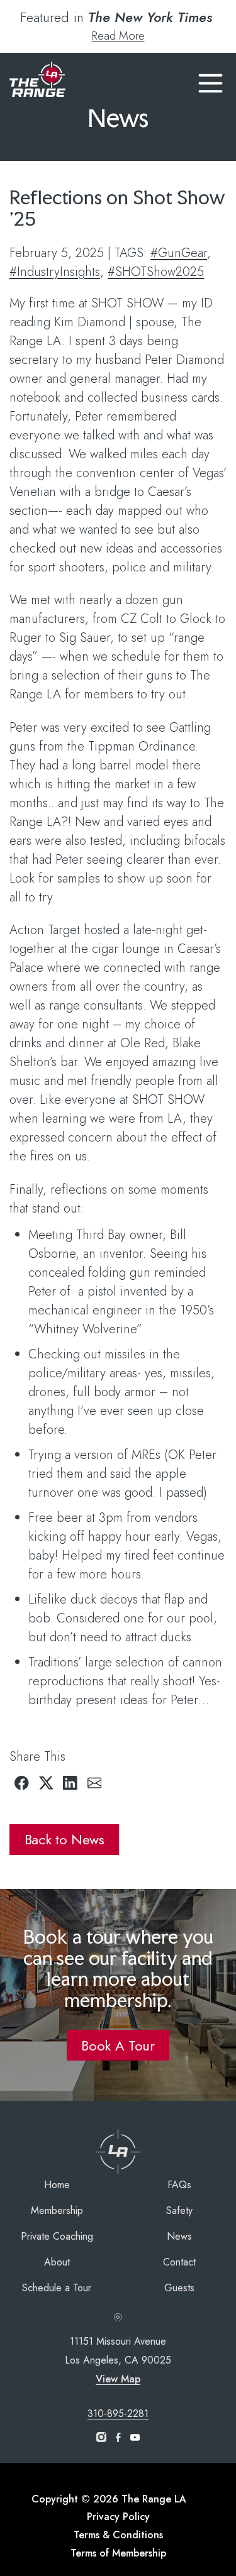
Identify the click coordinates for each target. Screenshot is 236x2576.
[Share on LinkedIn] (70, 1783)
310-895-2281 (118, 2414)
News (179, 2236)
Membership (57, 2210)
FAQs (179, 2185)
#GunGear (179, 253)
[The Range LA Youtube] (135, 2438)
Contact (179, 2262)
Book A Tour (118, 2045)
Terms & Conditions (118, 2535)
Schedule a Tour (57, 2288)
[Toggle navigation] (211, 81)
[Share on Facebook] (22, 1783)
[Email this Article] (95, 1783)
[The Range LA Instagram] (101, 2438)
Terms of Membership (118, 2553)
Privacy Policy (118, 2517)
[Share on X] (46, 1783)
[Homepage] (37, 80)
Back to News (65, 1839)
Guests (179, 2288)
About (57, 2262)
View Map (118, 2379)
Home (57, 2185)
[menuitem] (57, 2185)
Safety (179, 2210)
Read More (118, 36)
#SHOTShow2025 (156, 272)
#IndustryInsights (55, 272)
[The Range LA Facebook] (118, 2438)
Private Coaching (57, 2236)
